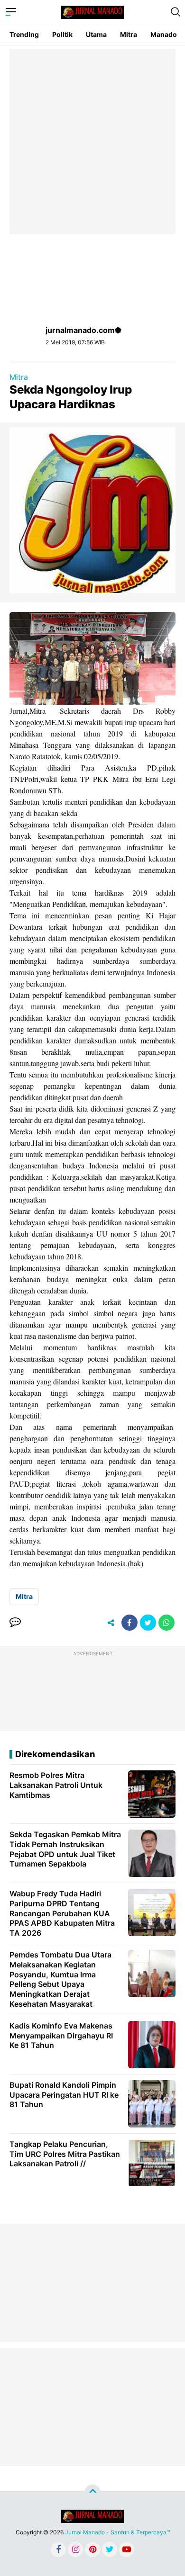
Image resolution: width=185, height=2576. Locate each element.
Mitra (129, 34)
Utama (96, 34)
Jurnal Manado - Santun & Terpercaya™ (117, 2532)
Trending (24, 34)
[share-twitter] (148, 1623)
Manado (164, 34)
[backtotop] (92, 2493)
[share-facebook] (129, 1623)
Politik (62, 34)
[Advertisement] (92, 142)
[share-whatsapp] (166, 1623)
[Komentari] (15, 1623)
